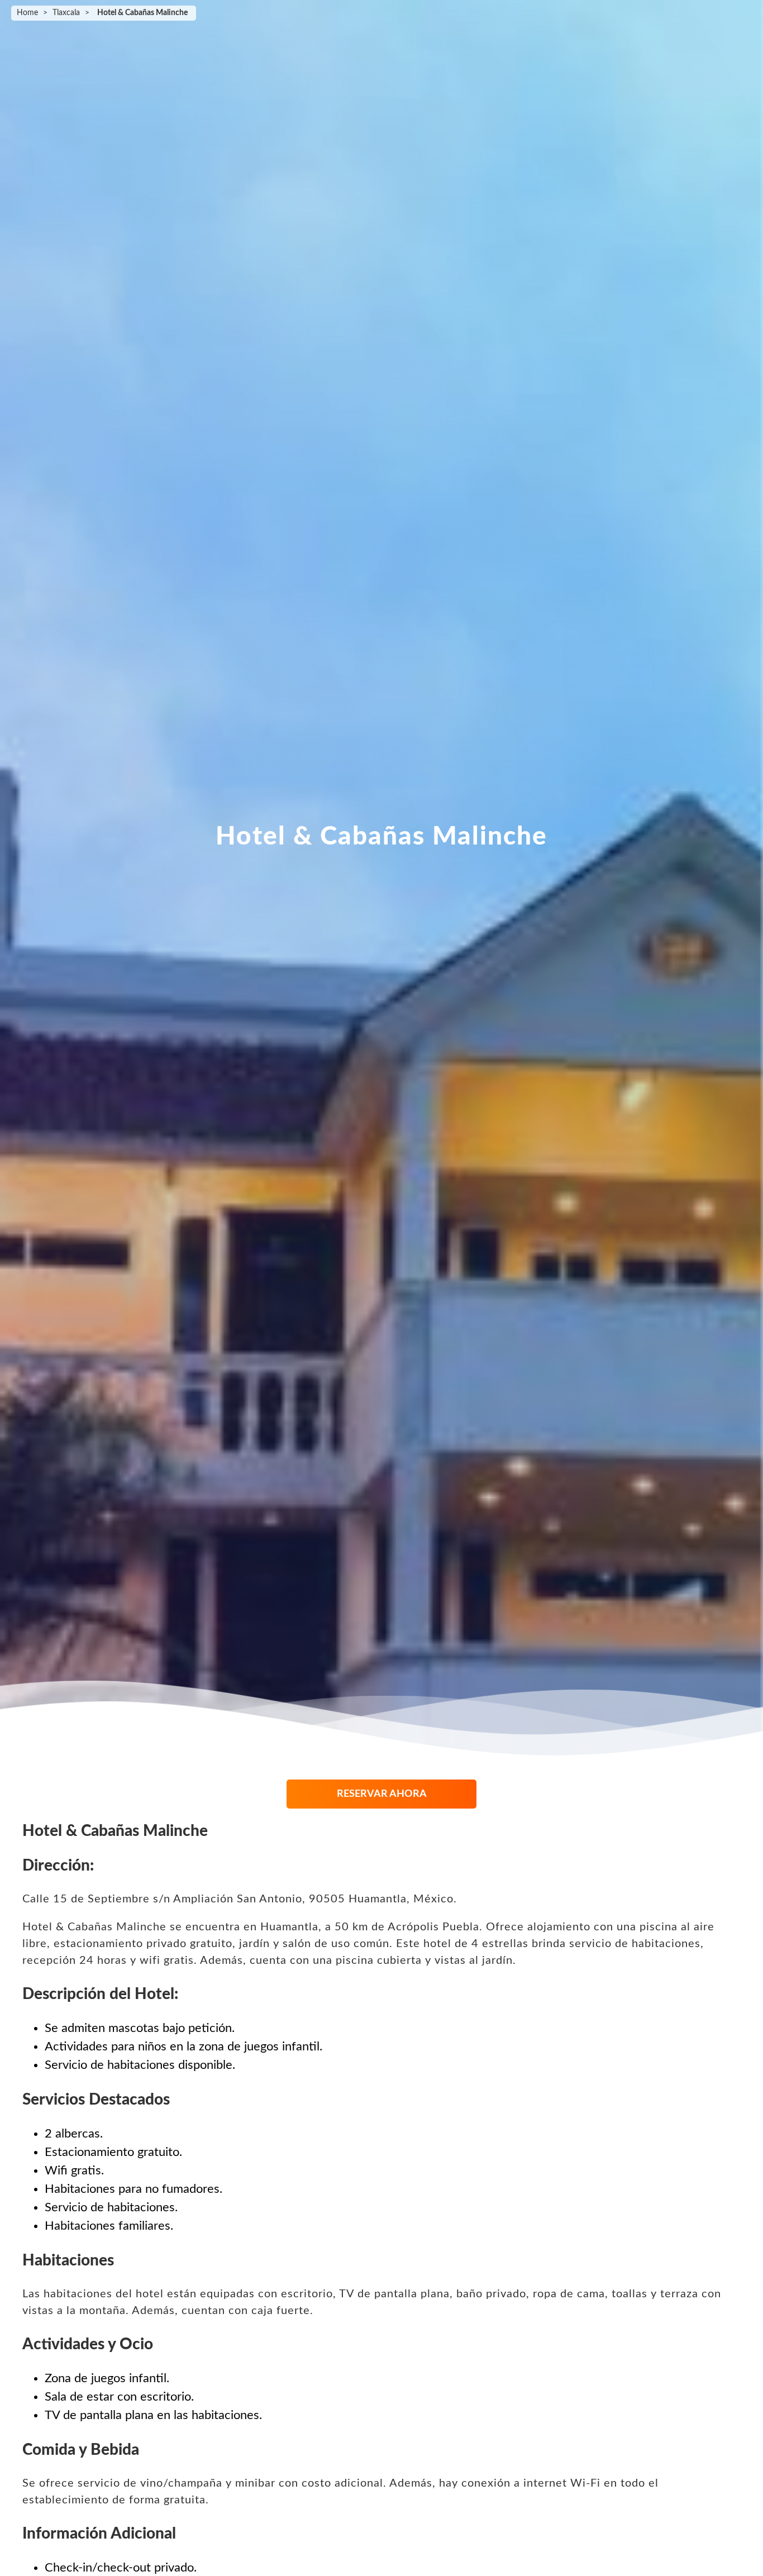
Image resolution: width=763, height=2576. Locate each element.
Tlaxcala (66, 13)
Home (27, 13)
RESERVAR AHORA (382, 1794)
